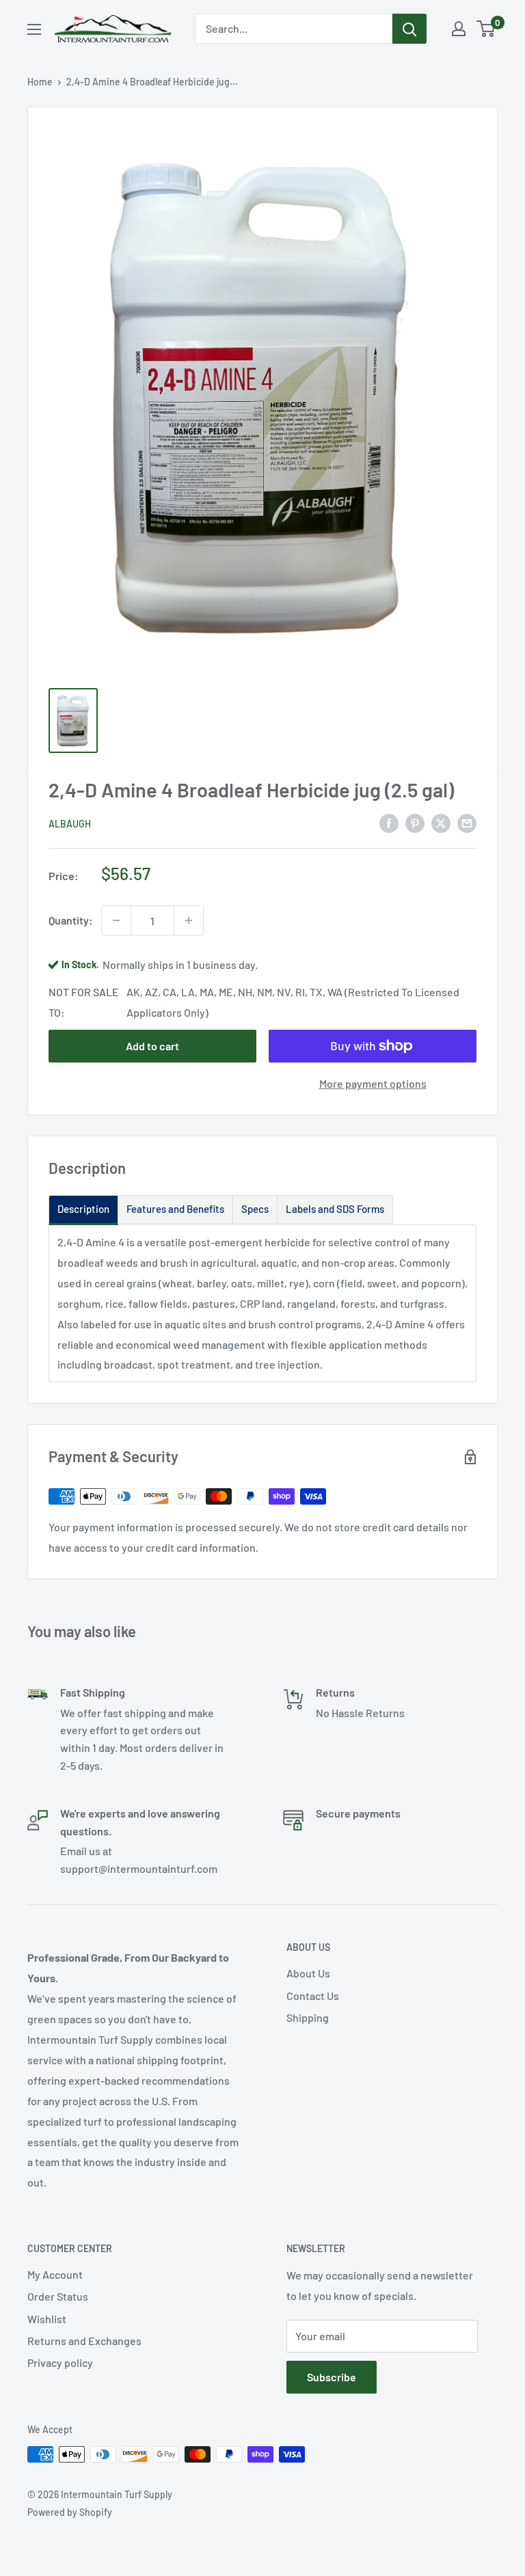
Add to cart (152, 1046)
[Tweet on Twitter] (441, 822)
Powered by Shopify (70, 2512)
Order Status (58, 2296)
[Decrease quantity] (116, 920)
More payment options (373, 1083)
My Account (55, 2274)
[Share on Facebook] (389, 822)
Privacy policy (60, 2362)
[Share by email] (467, 822)
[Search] (409, 29)
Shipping (308, 2017)
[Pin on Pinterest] (415, 822)
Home (40, 82)
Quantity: (71, 920)
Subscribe (332, 2377)
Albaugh (70, 824)
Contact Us (313, 1996)
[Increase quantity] (189, 920)
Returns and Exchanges (84, 2341)
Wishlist (47, 2319)
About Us (308, 1973)
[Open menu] (34, 29)
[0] (486, 29)
